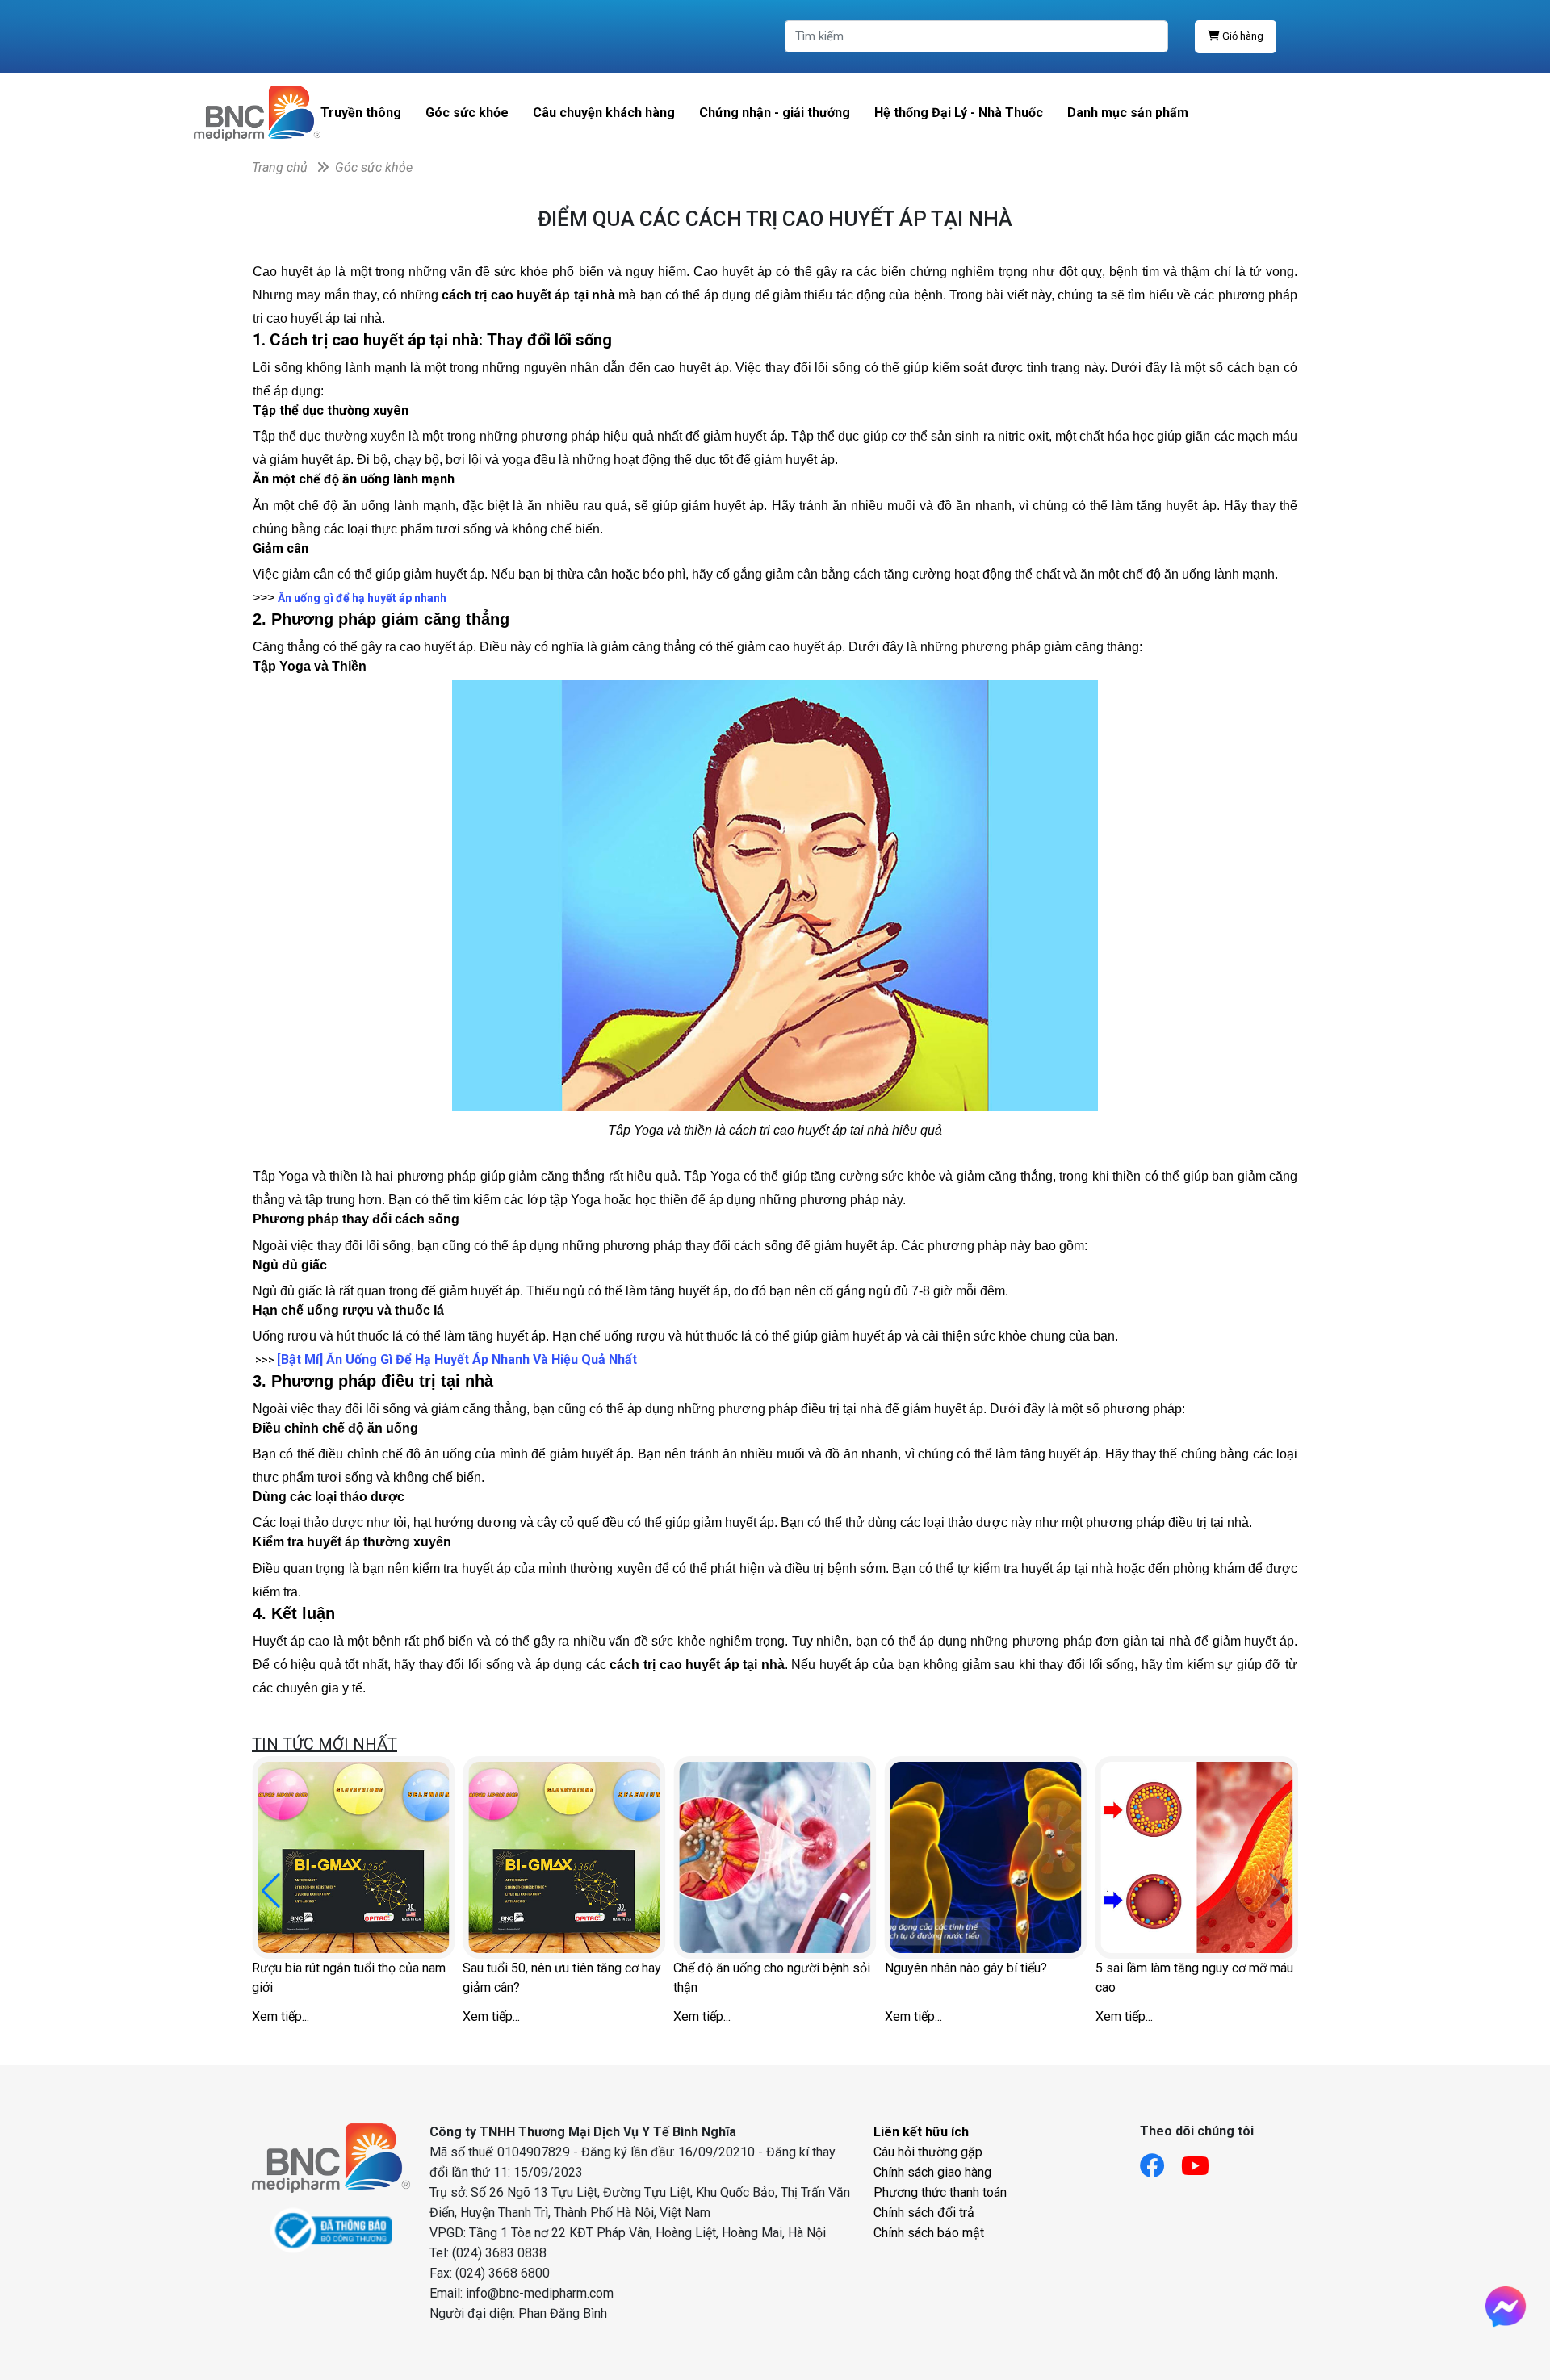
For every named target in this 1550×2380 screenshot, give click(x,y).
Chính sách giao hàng (932, 2172)
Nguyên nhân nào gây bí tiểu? (966, 1968)
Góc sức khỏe (467, 113)
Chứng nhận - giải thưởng (775, 113)
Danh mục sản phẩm (1128, 113)
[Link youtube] (1203, 2161)
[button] (271, 1891)
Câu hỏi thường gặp (928, 2152)
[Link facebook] (1160, 2161)
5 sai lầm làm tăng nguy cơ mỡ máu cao (1194, 1978)
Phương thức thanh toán (940, 2192)
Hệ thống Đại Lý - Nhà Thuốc (959, 113)
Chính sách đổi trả (924, 2213)
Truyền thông (361, 113)
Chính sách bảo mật (929, 2233)
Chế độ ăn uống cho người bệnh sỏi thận (772, 1978)
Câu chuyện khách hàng (604, 113)
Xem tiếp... (281, 2016)
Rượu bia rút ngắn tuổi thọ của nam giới (349, 1978)
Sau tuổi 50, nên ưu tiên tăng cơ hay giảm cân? (562, 1978)
